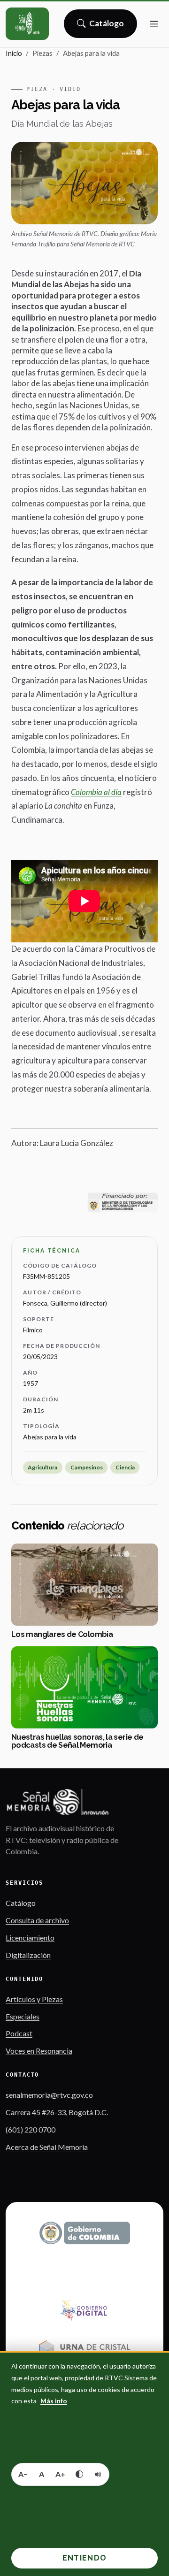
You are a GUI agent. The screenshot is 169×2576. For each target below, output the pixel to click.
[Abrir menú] (154, 24)
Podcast (19, 2033)
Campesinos (87, 1467)
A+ (60, 2474)
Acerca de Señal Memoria (47, 2147)
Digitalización (28, 1955)
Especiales (23, 2016)
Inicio (14, 53)
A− (23, 2474)
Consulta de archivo (37, 1920)
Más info (54, 2401)
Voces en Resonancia (39, 2051)
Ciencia (125, 1467)
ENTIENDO (84, 2558)
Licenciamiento (30, 1938)
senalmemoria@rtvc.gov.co (49, 2095)
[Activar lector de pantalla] (98, 2474)
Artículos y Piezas (34, 1999)
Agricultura (42, 1467)
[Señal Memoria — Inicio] (27, 24)
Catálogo (107, 26)
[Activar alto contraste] (79, 2474)
